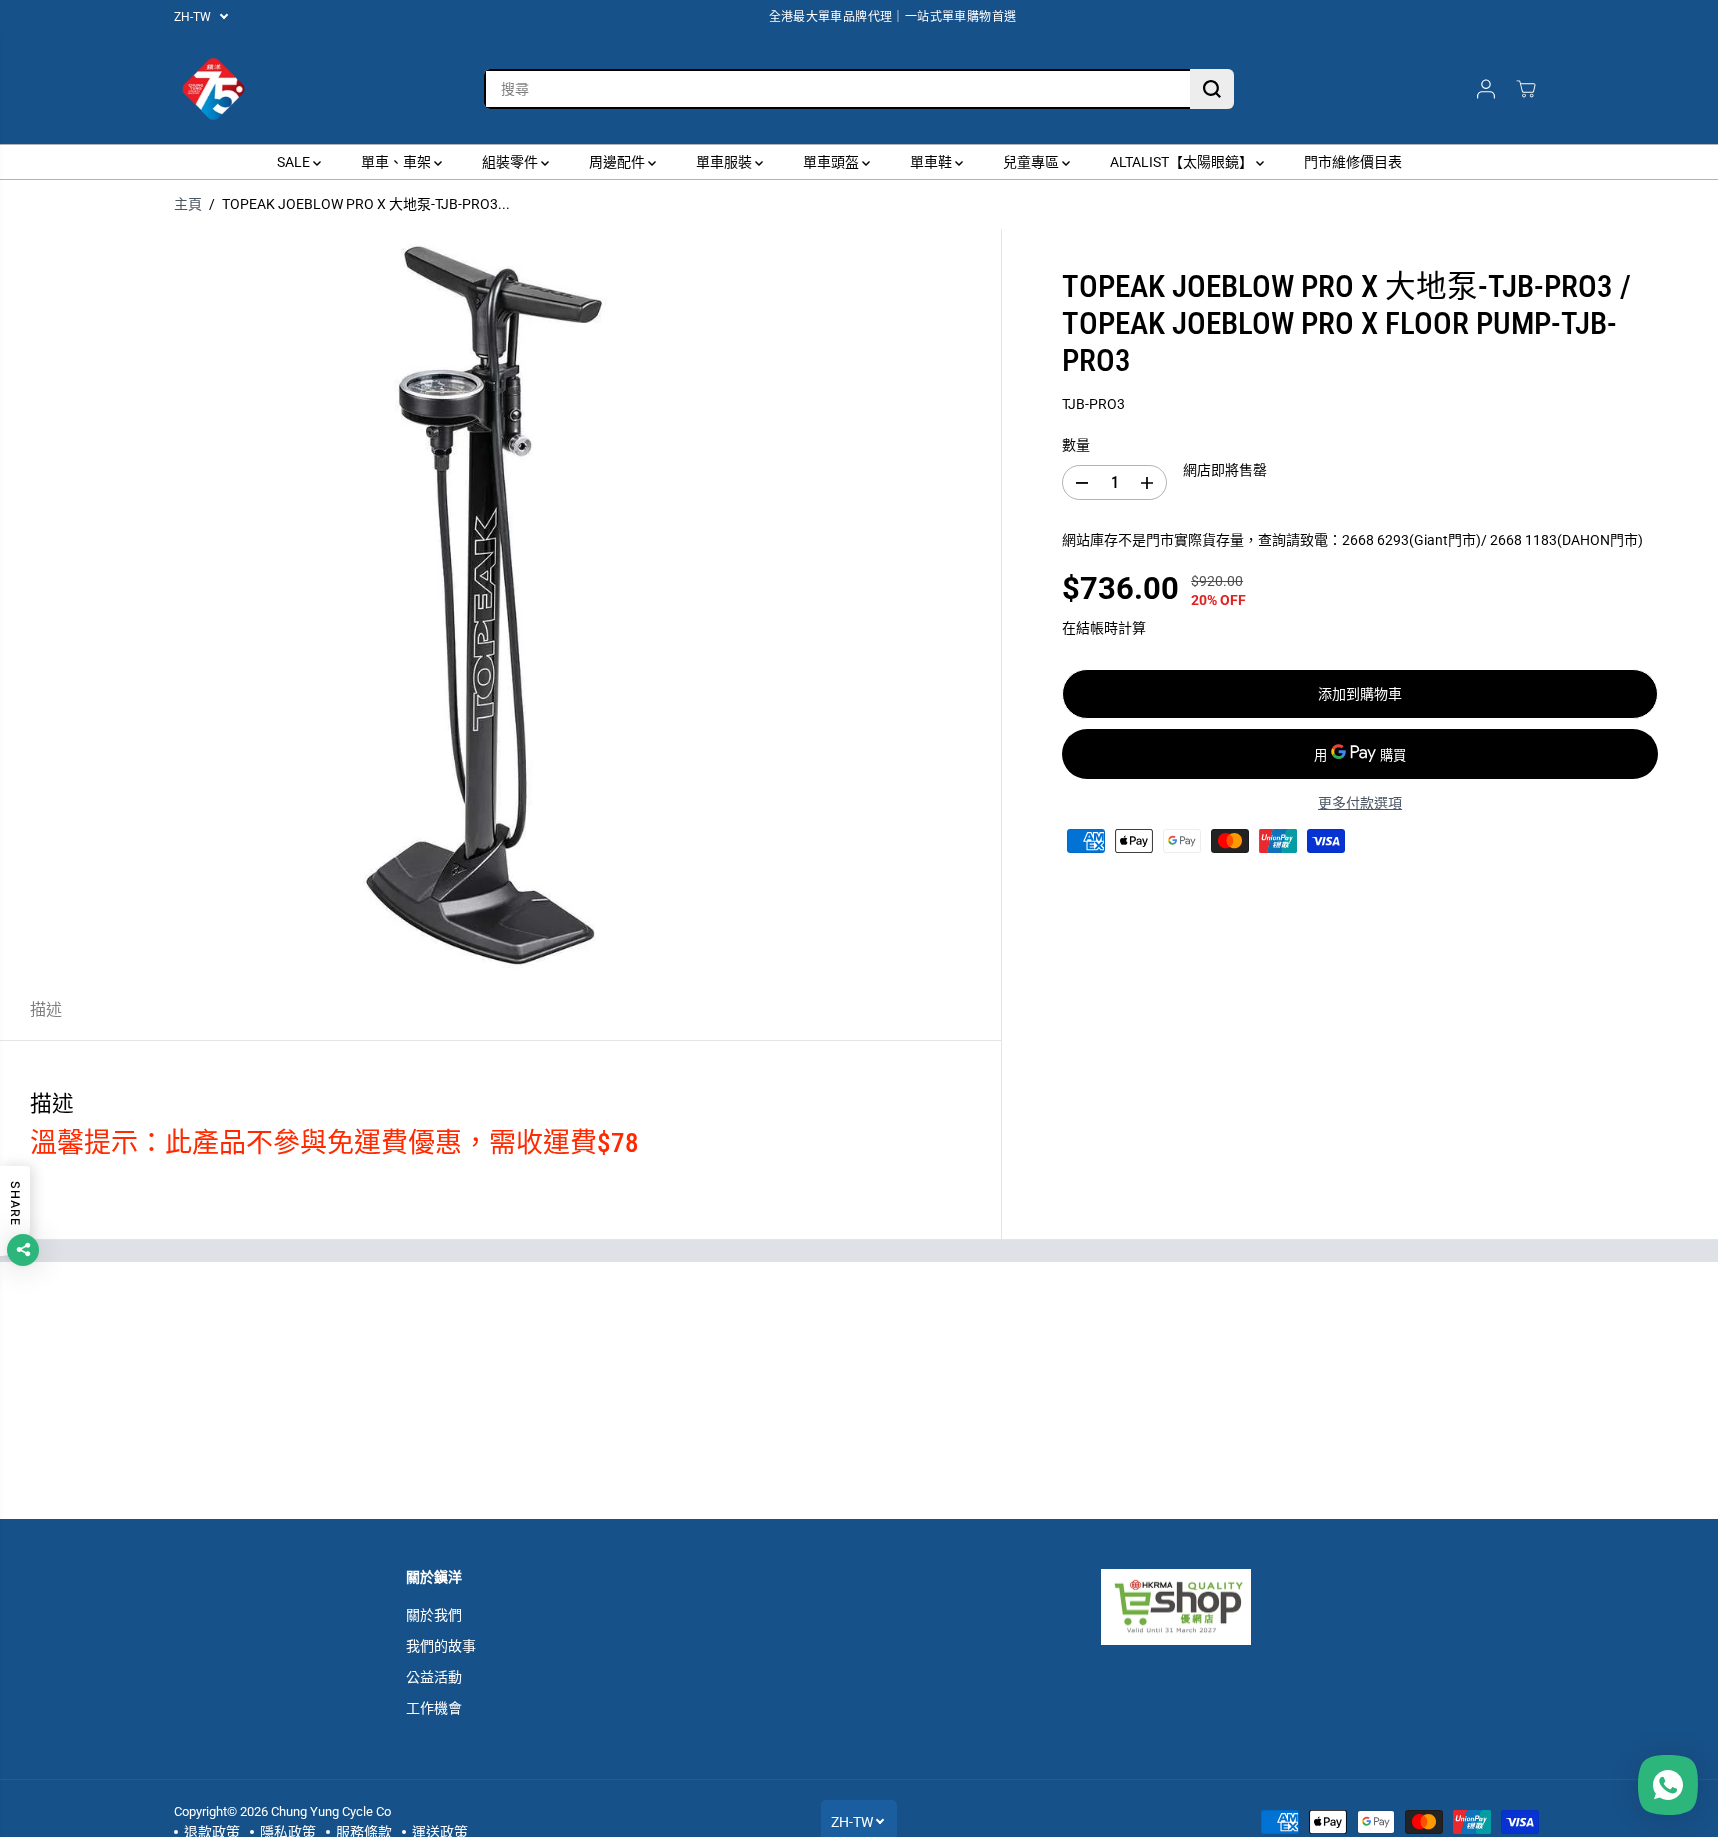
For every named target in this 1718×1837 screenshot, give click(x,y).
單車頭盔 (832, 162)
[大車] (1526, 89)
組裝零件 (511, 162)
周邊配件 (618, 162)
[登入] (1486, 89)
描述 (46, 1009)
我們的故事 (441, 1646)
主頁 (188, 204)
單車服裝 (725, 162)
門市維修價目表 (1353, 162)
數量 (1076, 445)
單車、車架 (397, 162)
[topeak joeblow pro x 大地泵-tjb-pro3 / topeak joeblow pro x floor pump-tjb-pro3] (500, 604)
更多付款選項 (1360, 803)
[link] (1207, 1607)
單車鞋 (932, 162)
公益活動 (434, 1677)
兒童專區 (1032, 162)
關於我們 (434, 1615)
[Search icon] (1212, 89)
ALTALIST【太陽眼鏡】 (1183, 162)
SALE (295, 162)
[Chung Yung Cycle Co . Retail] (214, 89)
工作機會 (434, 1708)
